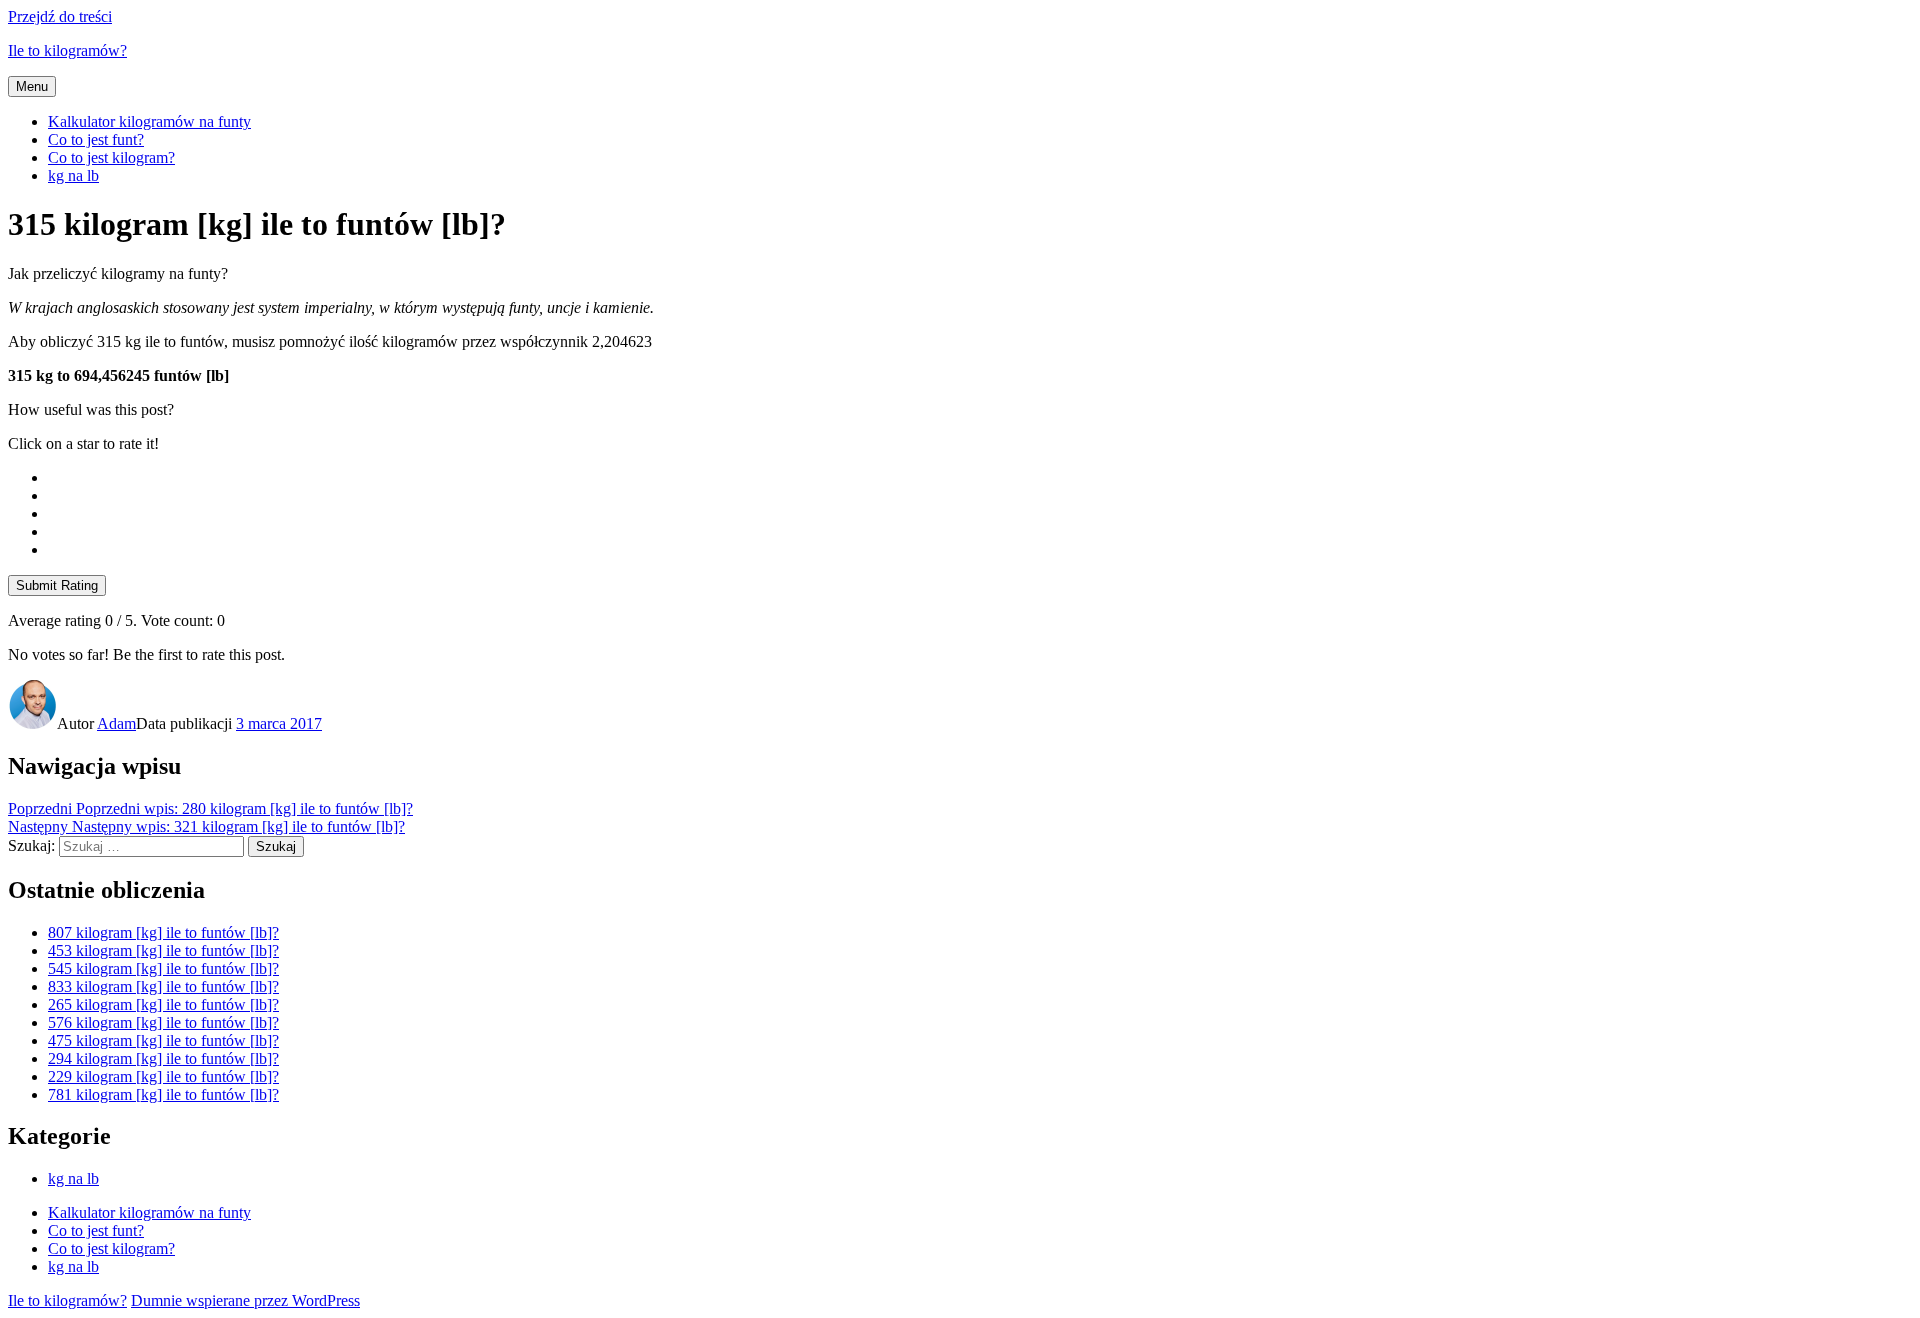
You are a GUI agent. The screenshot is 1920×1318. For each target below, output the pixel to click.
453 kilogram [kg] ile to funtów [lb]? (163, 950)
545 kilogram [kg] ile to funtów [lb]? (163, 968)
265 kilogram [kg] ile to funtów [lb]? (163, 1004)
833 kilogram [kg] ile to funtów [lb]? (163, 986)
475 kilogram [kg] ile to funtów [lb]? (163, 1040)
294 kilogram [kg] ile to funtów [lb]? (163, 1058)
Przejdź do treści (60, 16)
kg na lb (73, 175)
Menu (32, 86)
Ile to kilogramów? (67, 50)
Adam (116, 723)
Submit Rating (57, 585)
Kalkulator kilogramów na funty (149, 121)
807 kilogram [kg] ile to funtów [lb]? (163, 932)
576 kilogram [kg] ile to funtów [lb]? (163, 1022)
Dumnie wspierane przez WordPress (245, 1300)
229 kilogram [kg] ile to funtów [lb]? (163, 1076)
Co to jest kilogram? (111, 157)
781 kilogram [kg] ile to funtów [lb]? (163, 1094)
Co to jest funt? (96, 139)
